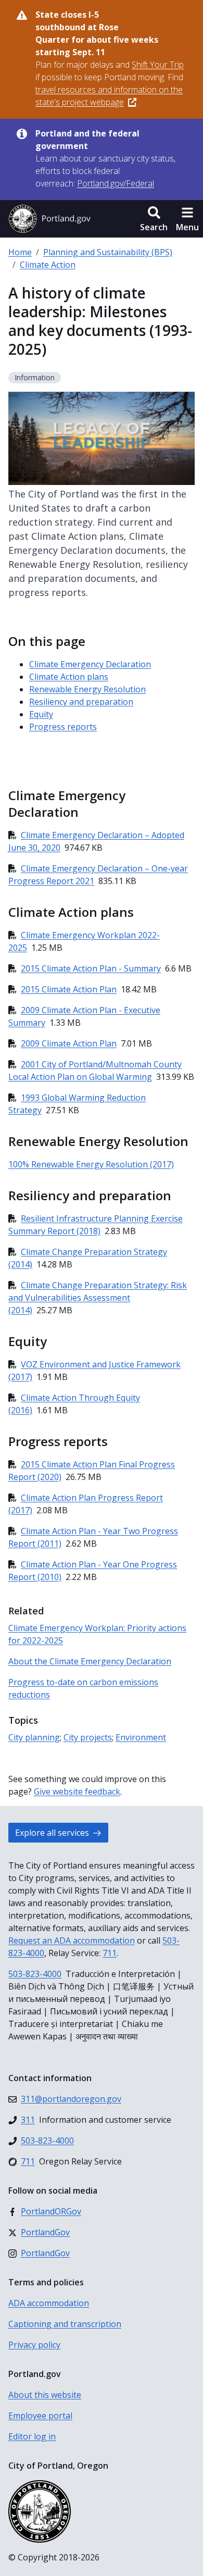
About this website (45, 2395)
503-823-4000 (35, 1974)
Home (20, 252)
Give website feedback (77, 1791)
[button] (154, 219)
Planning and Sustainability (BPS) (108, 252)
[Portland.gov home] (49, 219)
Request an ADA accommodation (72, 1940)
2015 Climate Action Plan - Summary (91, 968)
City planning (34, 1737)
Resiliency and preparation (81, 702)
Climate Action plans (69, 677)
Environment (141, 1737)
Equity (41, 714)
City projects (88, 1737)
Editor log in (32, 2436)
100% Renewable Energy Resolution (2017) (91, 1164)
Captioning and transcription (65, 2324)
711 (110, 1953)
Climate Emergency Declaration (90, 664)
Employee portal (40, 2416)
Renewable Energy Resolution (87, 689)
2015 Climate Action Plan (69, 989)
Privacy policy (34, 2345)
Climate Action (48, 265)
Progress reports (63, 727)
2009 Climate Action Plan (69, 1043)
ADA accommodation (49, 2303)
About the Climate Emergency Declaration (90, 1661)
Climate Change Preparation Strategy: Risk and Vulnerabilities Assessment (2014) (98, 1298)
